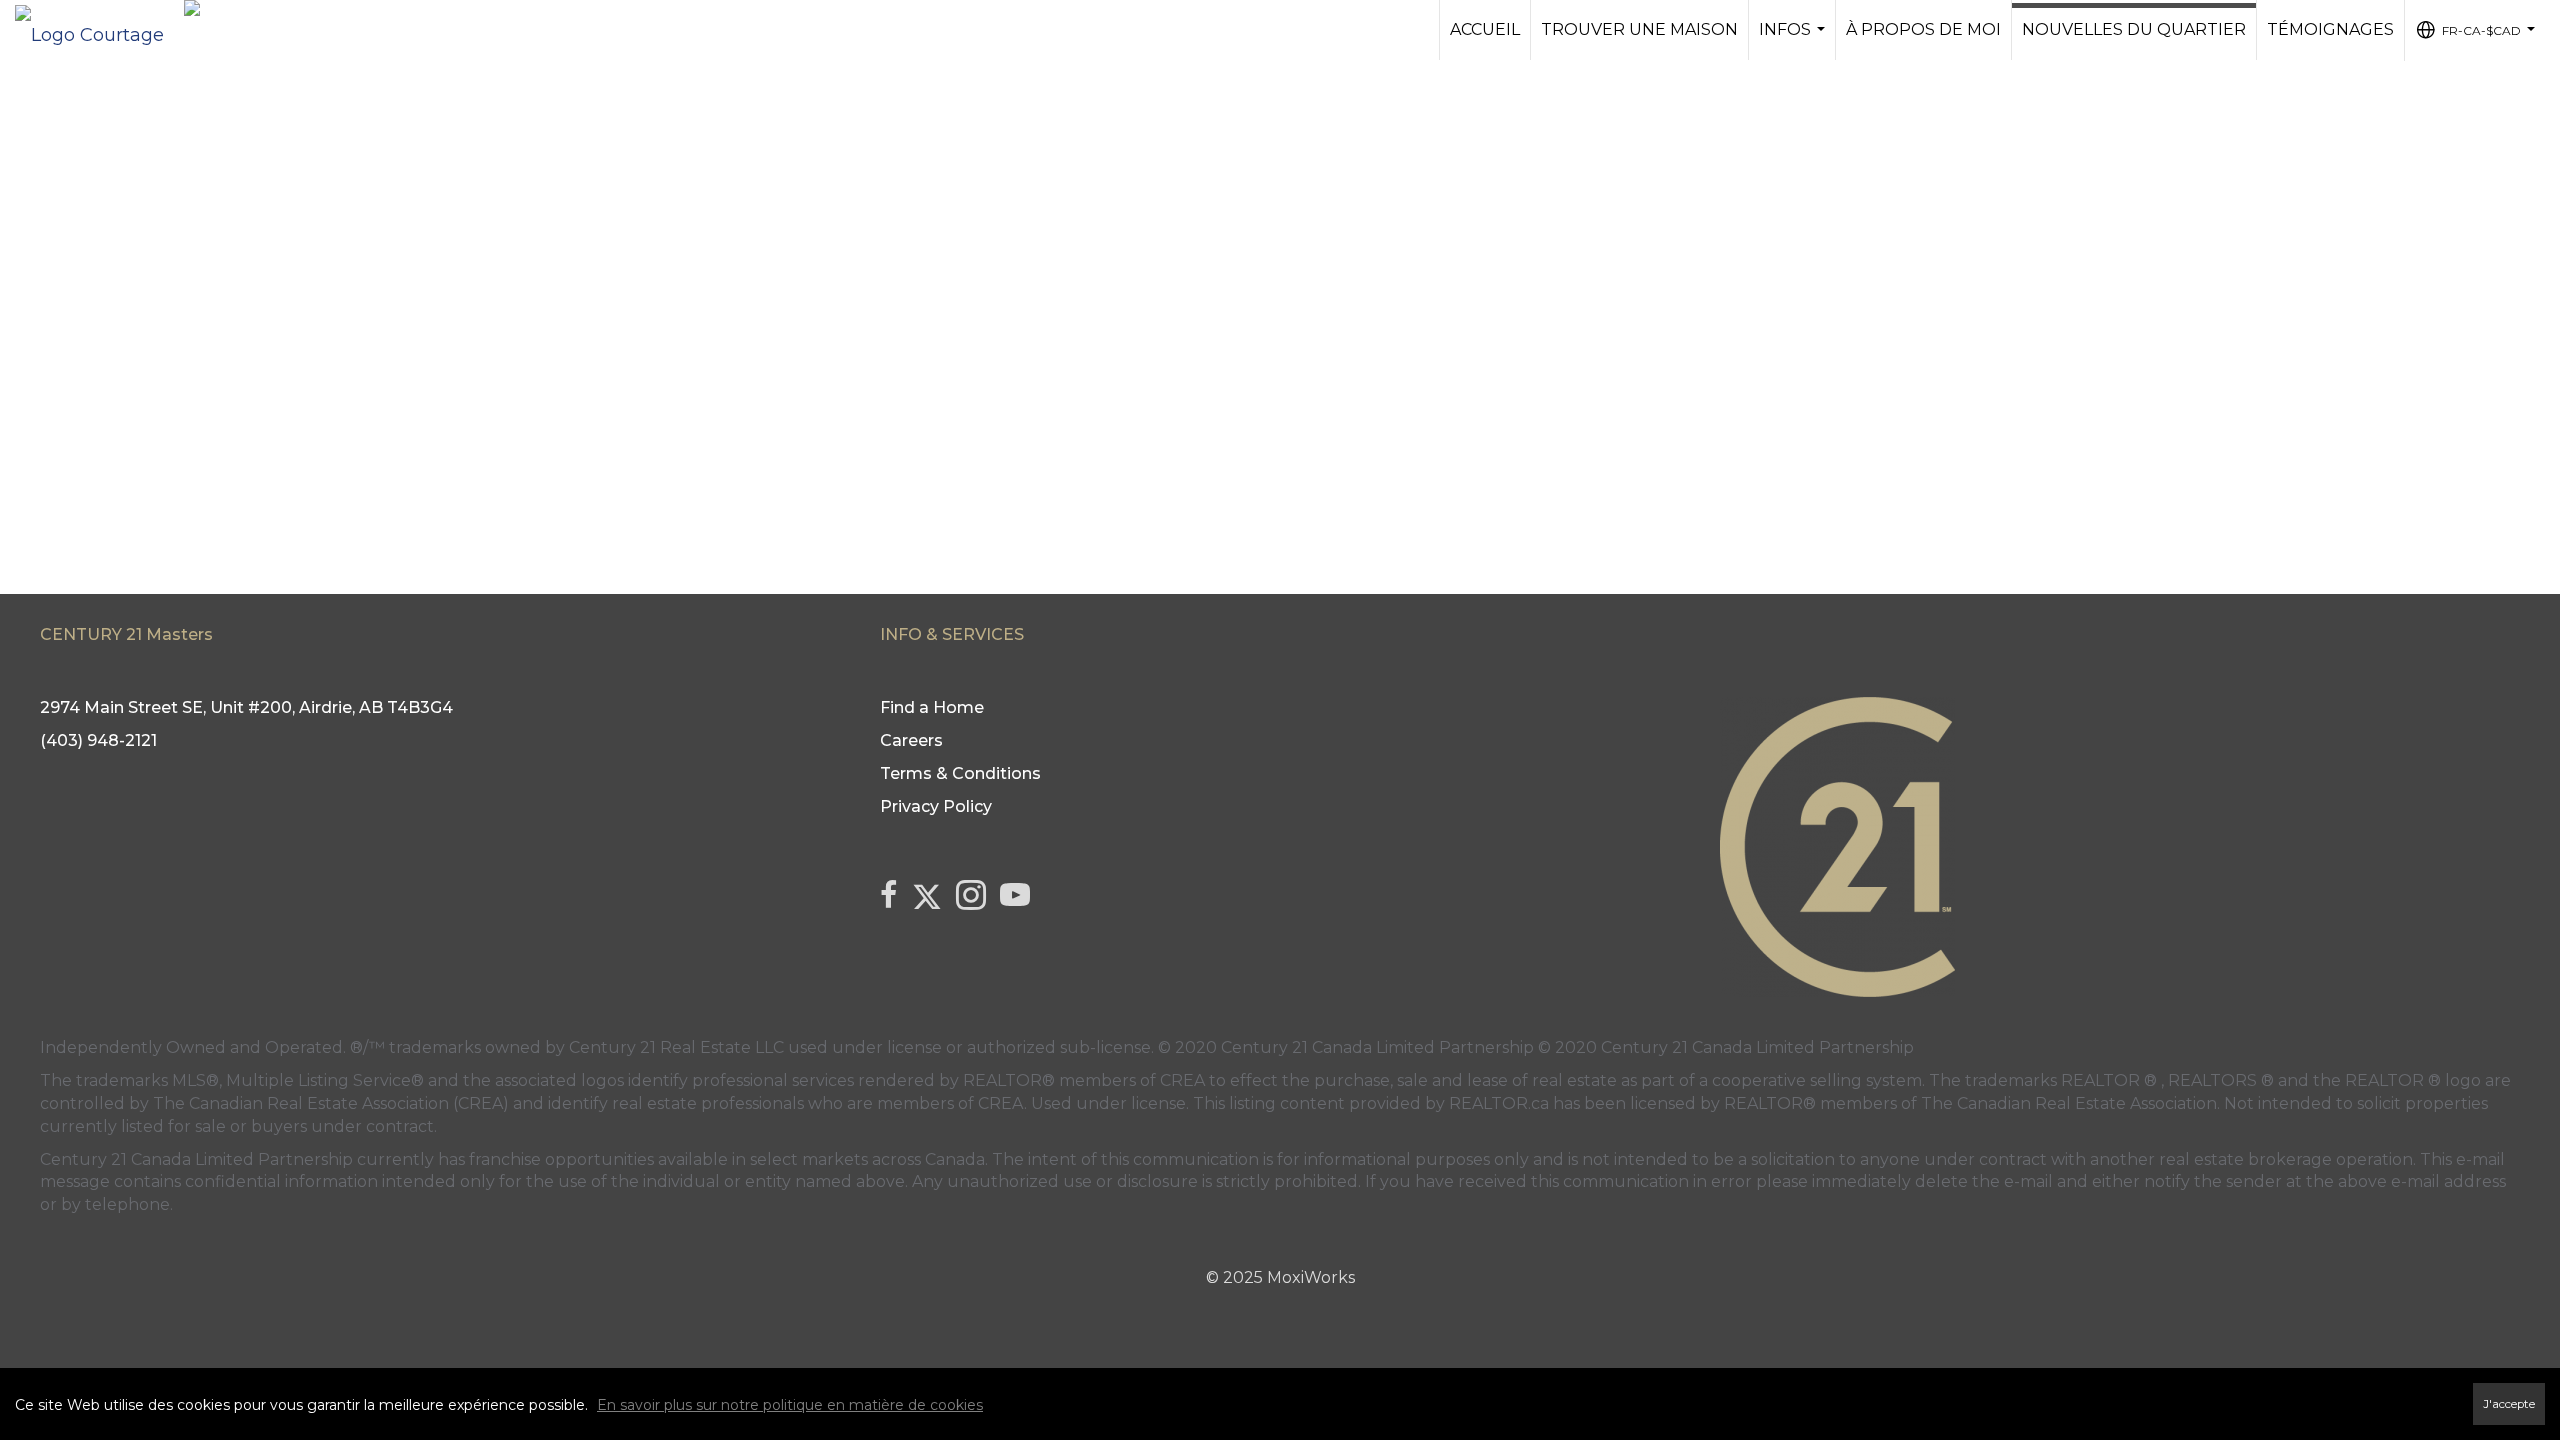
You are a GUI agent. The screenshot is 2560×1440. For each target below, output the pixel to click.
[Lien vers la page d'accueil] (99, 30)
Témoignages (2330, 29)
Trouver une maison (1639, 29)
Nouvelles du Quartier (2134, 29)
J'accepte (2509, 1404)
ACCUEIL (1485, 29)
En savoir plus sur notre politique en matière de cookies (790, 1405)
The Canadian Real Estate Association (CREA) (331, 1103)
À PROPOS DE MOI (1923, 29)
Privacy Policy (936, 806)
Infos (1794, 40)
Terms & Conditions (960, 773)
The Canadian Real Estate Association (2069, 1103)
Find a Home (932, 707)
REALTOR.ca (1499, 1103)
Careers (911, 740)
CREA (1182, 1080)
